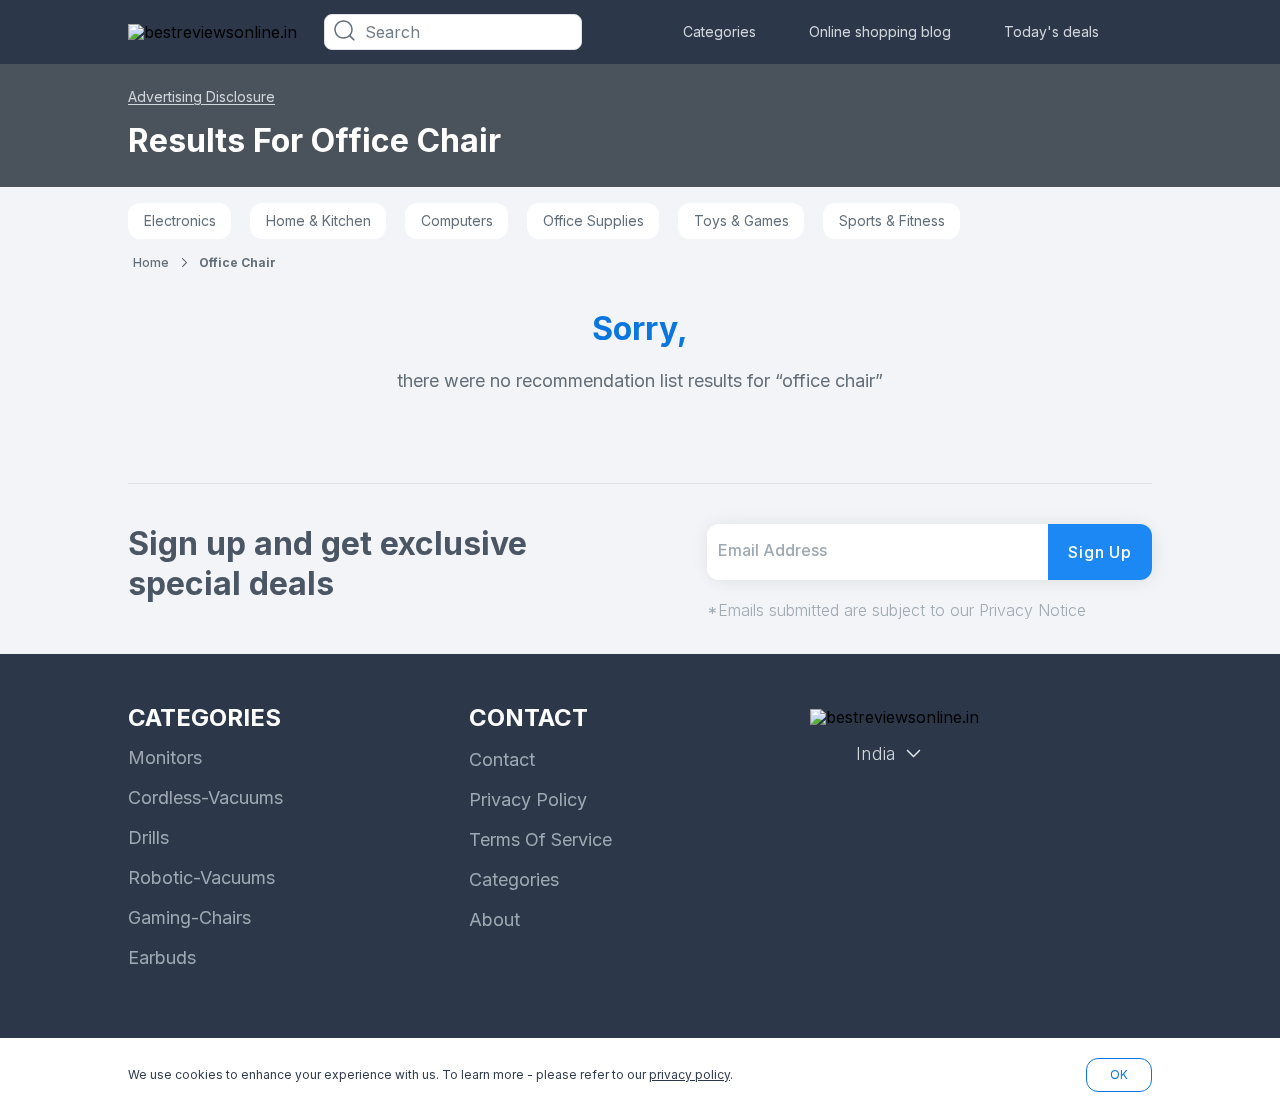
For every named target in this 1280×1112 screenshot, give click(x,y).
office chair (237, 262)
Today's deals (1051, 31)
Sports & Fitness (892, 220)
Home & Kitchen (318, 220)
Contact (502, 759)
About (494, 919)
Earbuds (162, 957)
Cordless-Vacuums (205, 797)
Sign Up (1100, 552)
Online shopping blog (880, 31)
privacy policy (689, 1074)
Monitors (165, 757)
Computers (457, 220)
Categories (719, 31)
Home (151, 262)
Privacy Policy (528, 799)
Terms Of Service (540, 839)
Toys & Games (741, 220)
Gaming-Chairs (189, 917)
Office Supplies (593, 220)
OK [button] (1119, 1074)
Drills (148, 837)
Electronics (180, 220)
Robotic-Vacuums (201, 877)
